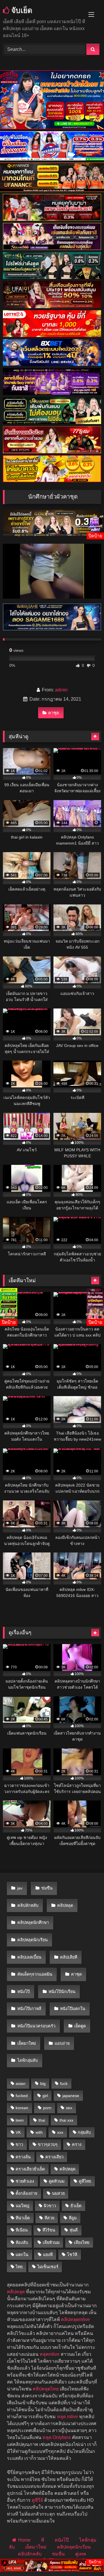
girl (45, 2096)
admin (61, 690)
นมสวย (58, 2193)
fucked (22, 2096)
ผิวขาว (50, 2206)
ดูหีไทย (85, 2181)
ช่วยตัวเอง (25, 2181)
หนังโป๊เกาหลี (29, 2009)
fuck (64, 2083)
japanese (71, 2096)
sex (69, 2108)
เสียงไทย (82, 2242)
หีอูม (73, 2218)
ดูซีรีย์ (37, 2500)
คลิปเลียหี (69, 1957)
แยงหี (48, 2255)
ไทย (19, 2267)
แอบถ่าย (62, 2043)
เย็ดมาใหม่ (27, 2043)
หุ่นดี (74, 2230)
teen (20, 2120)
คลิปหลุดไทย (46, 2389)
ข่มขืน (47, 1888)
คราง (77, 2144)
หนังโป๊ (24, 1992)
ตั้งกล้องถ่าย (26, 2193)
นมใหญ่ (22, 2206)
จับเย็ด (21, 10)
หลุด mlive (67, 2417)
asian (21, 2083)
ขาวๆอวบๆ (48, 2144)
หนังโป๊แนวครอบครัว (36, 2026)
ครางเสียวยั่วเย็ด (30, 2169)
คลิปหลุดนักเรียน (32, 1940)
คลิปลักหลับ (28, 1905)
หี (43, 2540)
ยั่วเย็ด (76, 2206)
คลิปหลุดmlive (75, 2319)
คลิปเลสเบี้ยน (29, 1957)
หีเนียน (22, 2230)
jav (20, 1888)
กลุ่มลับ (84, 2132)
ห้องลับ (22, 2242)
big (43, 2083)
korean (22, 2108)
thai (42, 2120)
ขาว (19, 2144)
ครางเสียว (54, 2157)
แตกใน (22, 2255)
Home (24, 2540)
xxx (60, 2132)
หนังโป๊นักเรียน (62, 1992)
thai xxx (66, 2120)
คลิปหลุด (65, 1905)
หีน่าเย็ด (23, 2218)
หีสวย (49, 2218)
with (39, 2132)
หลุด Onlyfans (57, 2437)
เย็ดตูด (80, 2026)
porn (47, 2108)
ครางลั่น (23, 2157)
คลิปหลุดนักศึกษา (33, 1922)
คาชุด (54, 713)
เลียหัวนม (51, 2242)
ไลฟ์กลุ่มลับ (28, 2060)
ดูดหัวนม (57, 2181)
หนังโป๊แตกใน (73, 2009)
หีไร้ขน (49, 2230)
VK (18, 2132)
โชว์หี (72, 2255)
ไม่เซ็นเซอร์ (48, 2267)
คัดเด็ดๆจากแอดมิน (35, 1974)
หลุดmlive (50, 2354)
